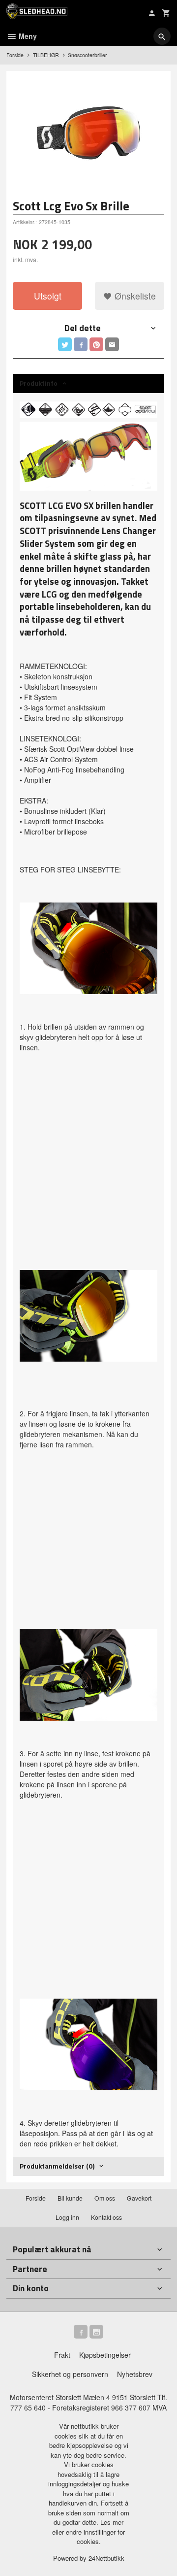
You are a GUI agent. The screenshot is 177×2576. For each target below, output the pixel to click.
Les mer (112, 2522)
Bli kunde (70, 2198)
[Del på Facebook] (81, 344)
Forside (15, 55)
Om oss (105, 2198)
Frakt (62, 2355)
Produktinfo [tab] (39, 383)
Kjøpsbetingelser (105, 2355)
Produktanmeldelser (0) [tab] (57, 2166)
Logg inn (67, 2217)
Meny (27, 36)
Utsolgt (48, 296)
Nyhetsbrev (135, 2374)
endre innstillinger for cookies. (95, 2537)
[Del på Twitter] (65, 344)
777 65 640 (28, 2408)
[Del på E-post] (112, 344)
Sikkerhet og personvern (70, 2374)
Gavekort (139, 2198)
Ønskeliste (134, 296)
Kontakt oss (106, 2217)
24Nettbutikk (106, 2558)
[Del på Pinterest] (96, 344)
